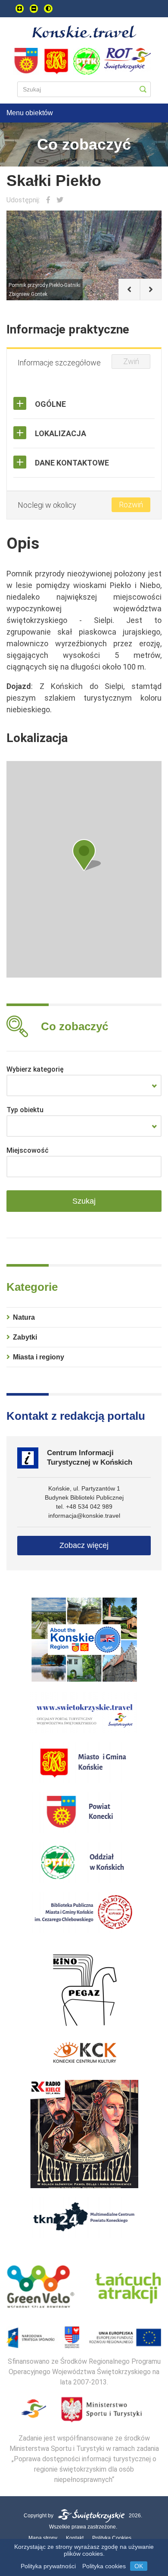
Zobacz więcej (84, 1545)
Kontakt (75, 2538)
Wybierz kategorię (35, 1069)
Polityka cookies (104, 2566)
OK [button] (139, 2566)
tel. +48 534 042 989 (84, 1507)
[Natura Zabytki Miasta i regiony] (84, 1085)
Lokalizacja (61, 433)
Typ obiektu (25, 1110)
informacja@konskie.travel (84, 1516)
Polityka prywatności (48, 2566)
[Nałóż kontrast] (48, 9)
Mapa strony (43, 2538)
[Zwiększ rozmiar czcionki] (20, 9)
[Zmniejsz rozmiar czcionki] (34, 9)
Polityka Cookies (112, 2538)
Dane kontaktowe (72, 463)
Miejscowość (28, 1150)
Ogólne (50, 404)
